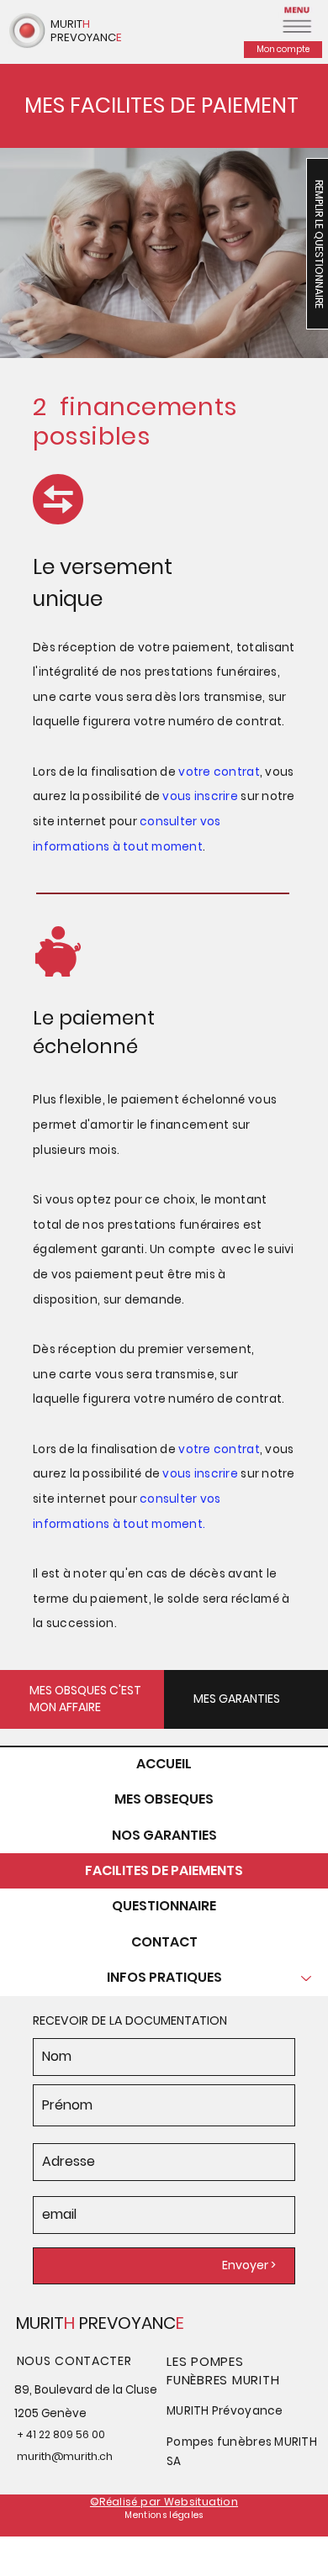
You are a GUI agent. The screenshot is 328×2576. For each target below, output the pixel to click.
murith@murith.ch (65, 2456)
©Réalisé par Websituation (164, 2502)
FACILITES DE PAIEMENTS (164, 1870)
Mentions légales (164, 2515)
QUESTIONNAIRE (164, 1906)
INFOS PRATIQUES (164, 1977)
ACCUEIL (164, 1764)
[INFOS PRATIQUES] (307, 1978)
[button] (296, 18)
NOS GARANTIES (164, 1835)
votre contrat (218, 1449)
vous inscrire (199, 1474)
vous (178, 796)
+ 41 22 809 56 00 (61, 2434)
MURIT (40, 2323)
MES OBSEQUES (164, 1799)
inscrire (216, 796)
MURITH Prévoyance (225, 2411)
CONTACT (164, 1942)
